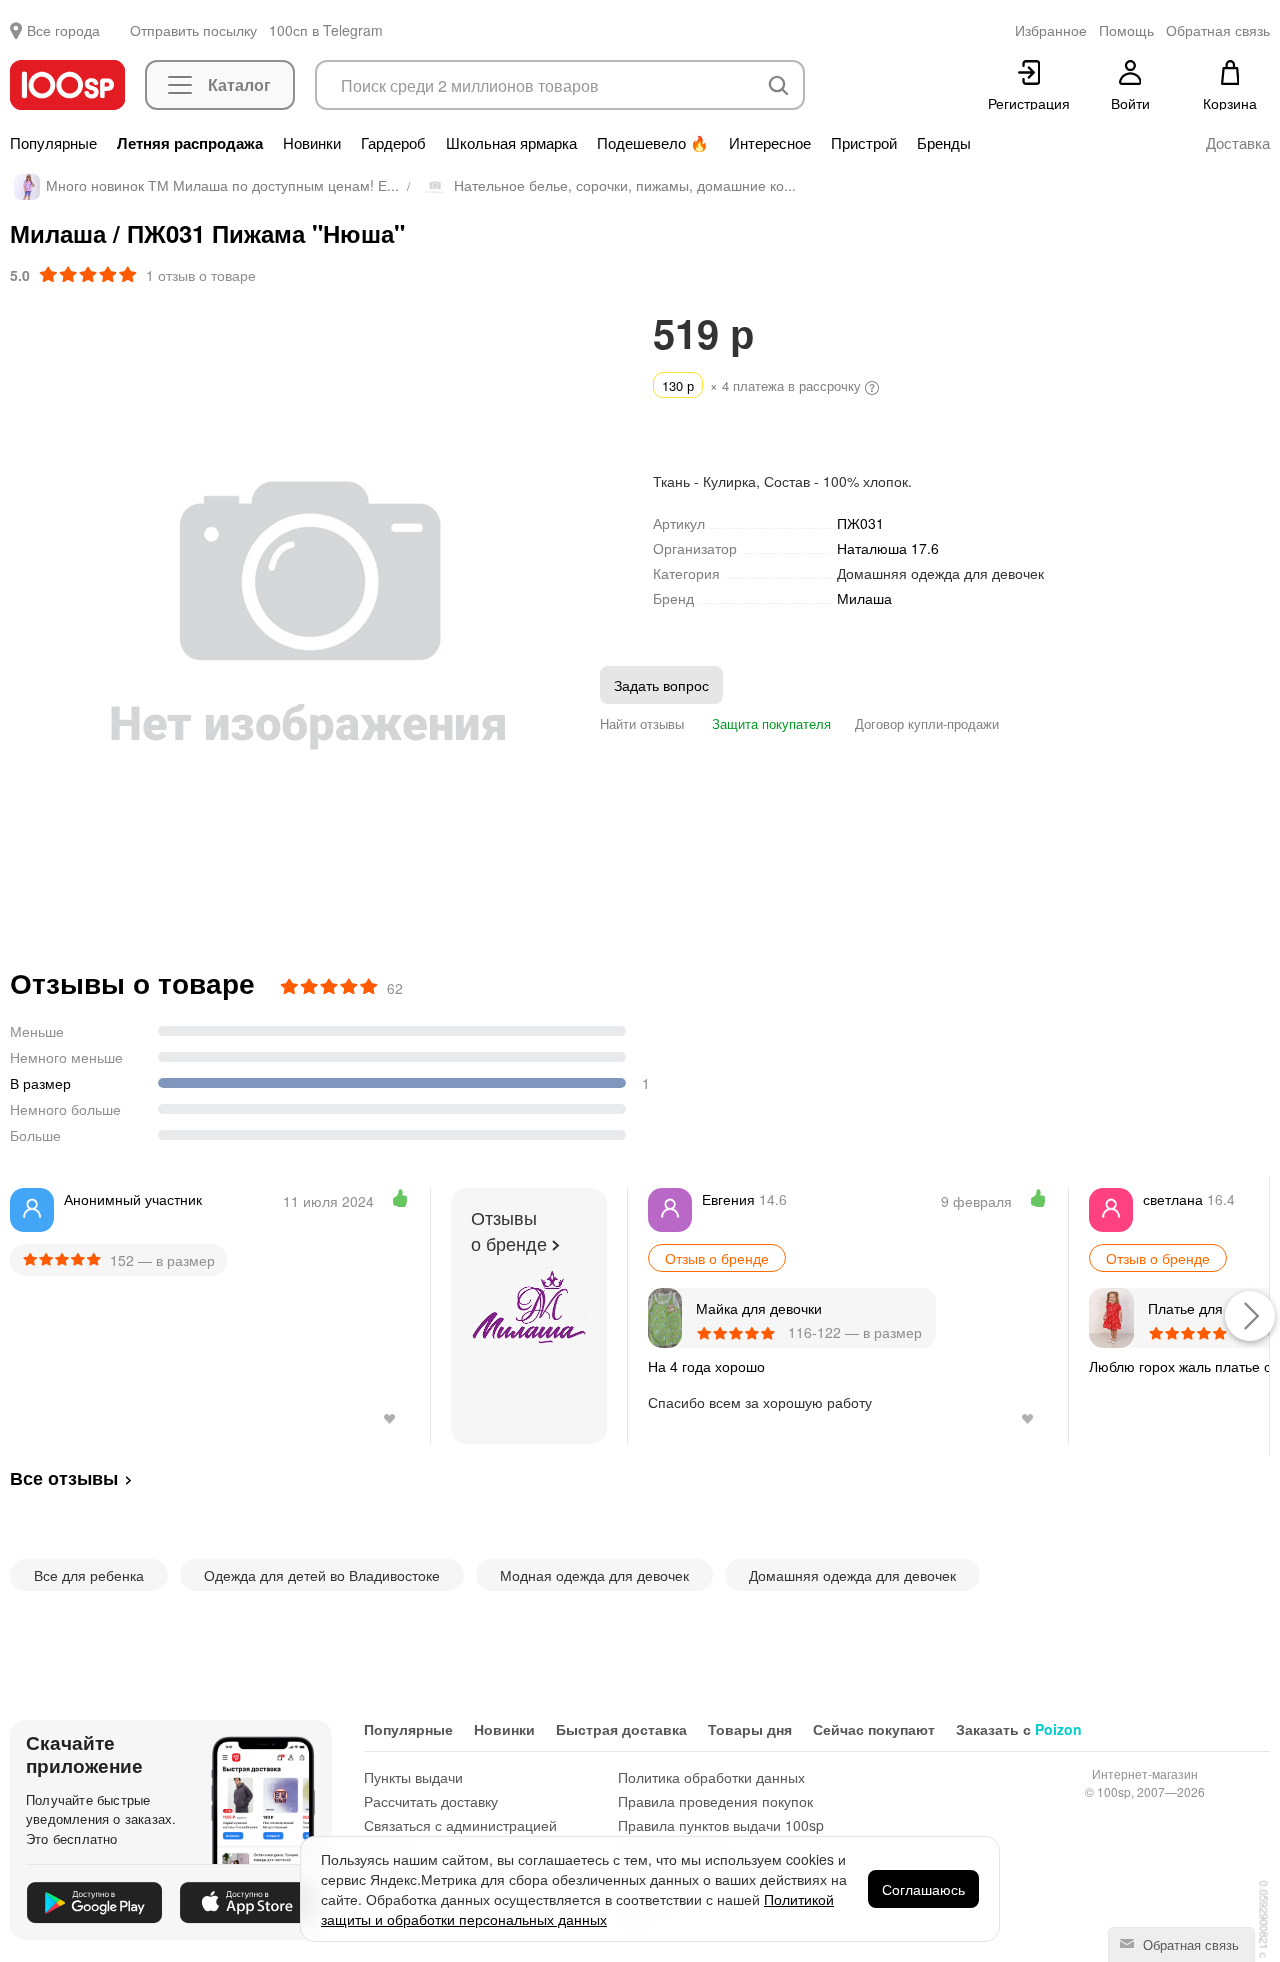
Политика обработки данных (711, 1777)
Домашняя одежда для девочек (940, 573)
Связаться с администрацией (460, 1825)
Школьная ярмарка (511, 143)
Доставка (1238, 143)
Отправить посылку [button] (193, 30)
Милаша (864, 598)
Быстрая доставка (621, 1729)
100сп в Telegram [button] (326, 30)
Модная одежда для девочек (594, 1575)
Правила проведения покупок (715, 1801)
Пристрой (864, 143)
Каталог (239, 84)
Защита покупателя (769, 723)
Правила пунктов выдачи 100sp (721, 1825)
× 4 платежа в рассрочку (763, 385)
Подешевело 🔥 (653, 143)
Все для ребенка (89, 1575)
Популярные (53, 143)
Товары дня (750, 1729)
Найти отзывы (642, 723)
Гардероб (393, 143)
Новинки (312, 143)
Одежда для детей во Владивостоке (322, 1575)
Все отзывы (64, 1478)
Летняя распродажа (190, 143)
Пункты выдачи (413, 1777)
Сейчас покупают (874, 1729)
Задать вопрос (661, 685)
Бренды (944, 143)
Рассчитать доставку (431, 1801)
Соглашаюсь (923, 1889)
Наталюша (888, 548)
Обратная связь (1189, 1944)
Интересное (770, 143)
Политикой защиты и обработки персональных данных (577, 1909)
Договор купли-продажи (927, 723)
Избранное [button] (1051, 30)
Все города (63, 30)
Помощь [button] (1126, 30)
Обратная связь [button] (1218, 30)
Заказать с (1019, 1729)
